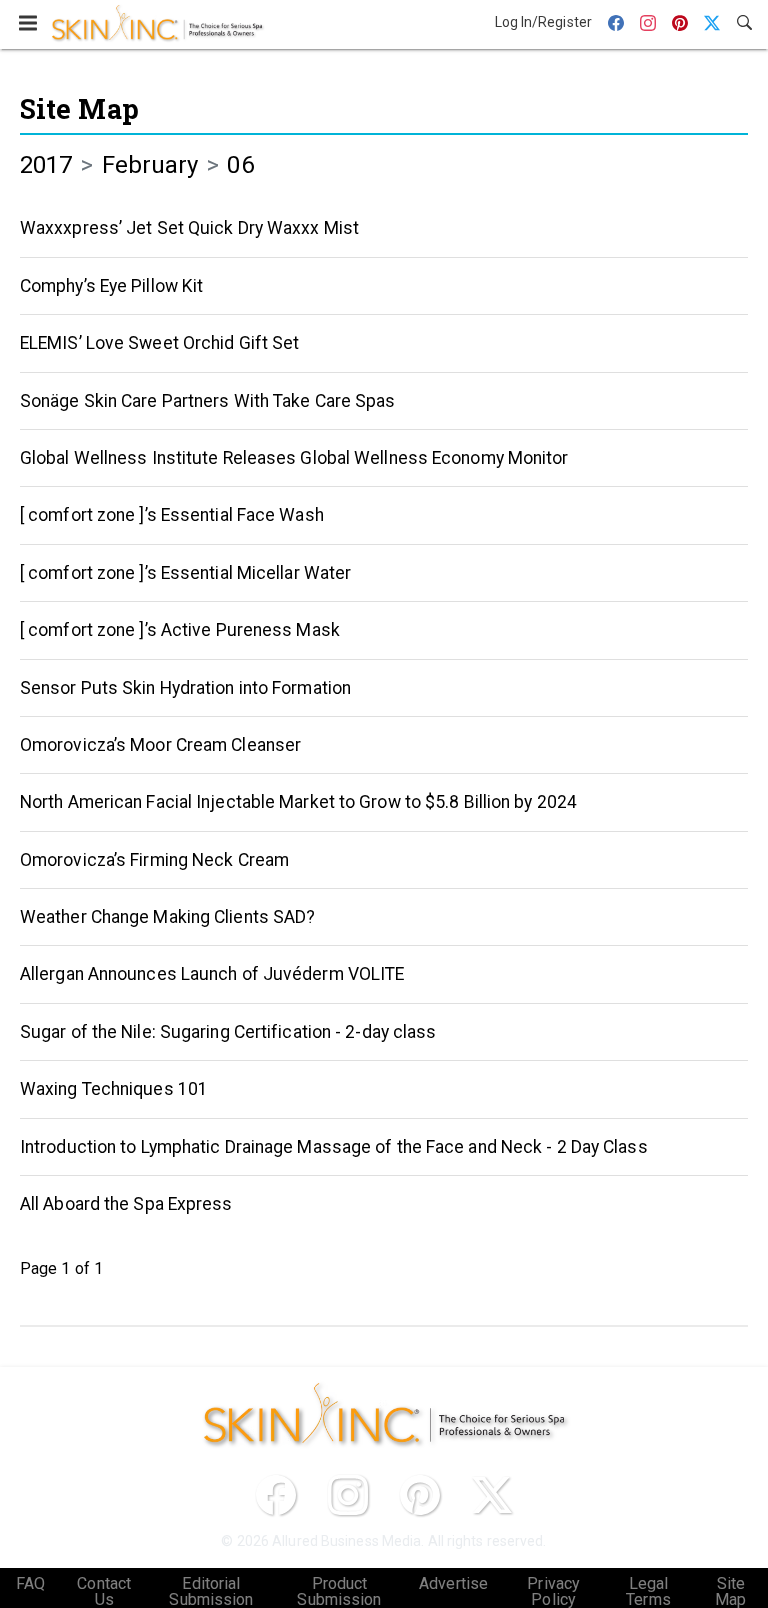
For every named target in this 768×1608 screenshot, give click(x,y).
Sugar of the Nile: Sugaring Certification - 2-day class (228, 1032)
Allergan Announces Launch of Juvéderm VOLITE (212, 974)
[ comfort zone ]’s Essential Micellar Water (185, 573)
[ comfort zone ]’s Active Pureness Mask (180, 630)
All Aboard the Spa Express (126, 1204)
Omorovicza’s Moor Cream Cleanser (160, 745)
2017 (46, 165)
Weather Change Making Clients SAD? (167, 917)
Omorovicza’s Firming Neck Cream (154, 860)
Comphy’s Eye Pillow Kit (111, 286)
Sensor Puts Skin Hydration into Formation (185, 688)
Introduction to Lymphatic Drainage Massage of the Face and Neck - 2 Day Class (334, 1147)
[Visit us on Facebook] (276, 1495)
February (150, 165)
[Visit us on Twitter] (492, 1495)
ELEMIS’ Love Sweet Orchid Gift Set (159, 343)
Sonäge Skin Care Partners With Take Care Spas (208, 401)
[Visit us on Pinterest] (420, 1495)
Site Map (79, 108)
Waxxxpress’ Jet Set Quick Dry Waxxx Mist (189, 228)
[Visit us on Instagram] (348, 1495)
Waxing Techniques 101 (114, 1089)
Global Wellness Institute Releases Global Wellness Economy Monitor (294, 458)
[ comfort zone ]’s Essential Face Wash (172, 515)
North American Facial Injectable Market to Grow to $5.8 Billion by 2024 (298, 802)
